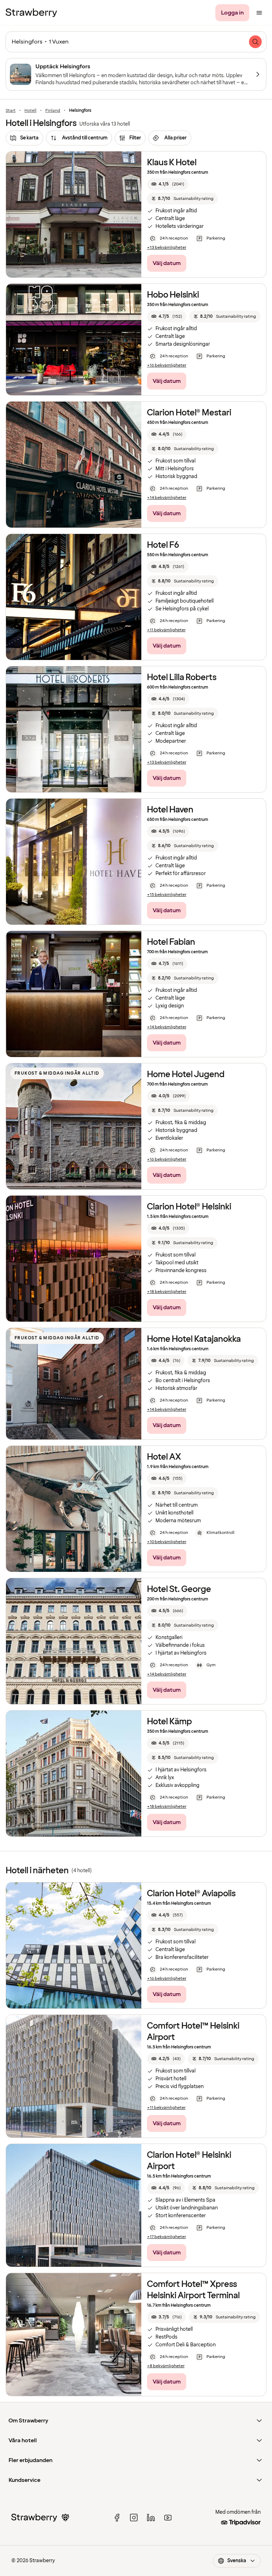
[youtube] (168, 2518)
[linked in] (151, 2518)
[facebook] (117, 2518)
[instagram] (134, 2518)
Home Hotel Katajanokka (194, 1339)
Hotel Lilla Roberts (182, 677)
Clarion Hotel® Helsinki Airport (189, 2161)
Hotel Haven (170, 810)
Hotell (30, 111)
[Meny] (259, 13)
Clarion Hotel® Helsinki (189, 1207)
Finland (53, 111)
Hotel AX (164, 1457)
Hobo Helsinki (173, 295)
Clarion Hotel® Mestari (189, 413)
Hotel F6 (163, 545)
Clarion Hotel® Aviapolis (191, 1894)
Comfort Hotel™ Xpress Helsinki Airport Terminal (193, 2290)
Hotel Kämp (169, 1722)
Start (11, 111)
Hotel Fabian (171, 942)
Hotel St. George (179, 1589)
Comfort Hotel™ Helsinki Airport (193, 2032)
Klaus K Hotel (172, 163)
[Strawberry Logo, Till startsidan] (31, 13)
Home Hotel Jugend (186, 1074)
